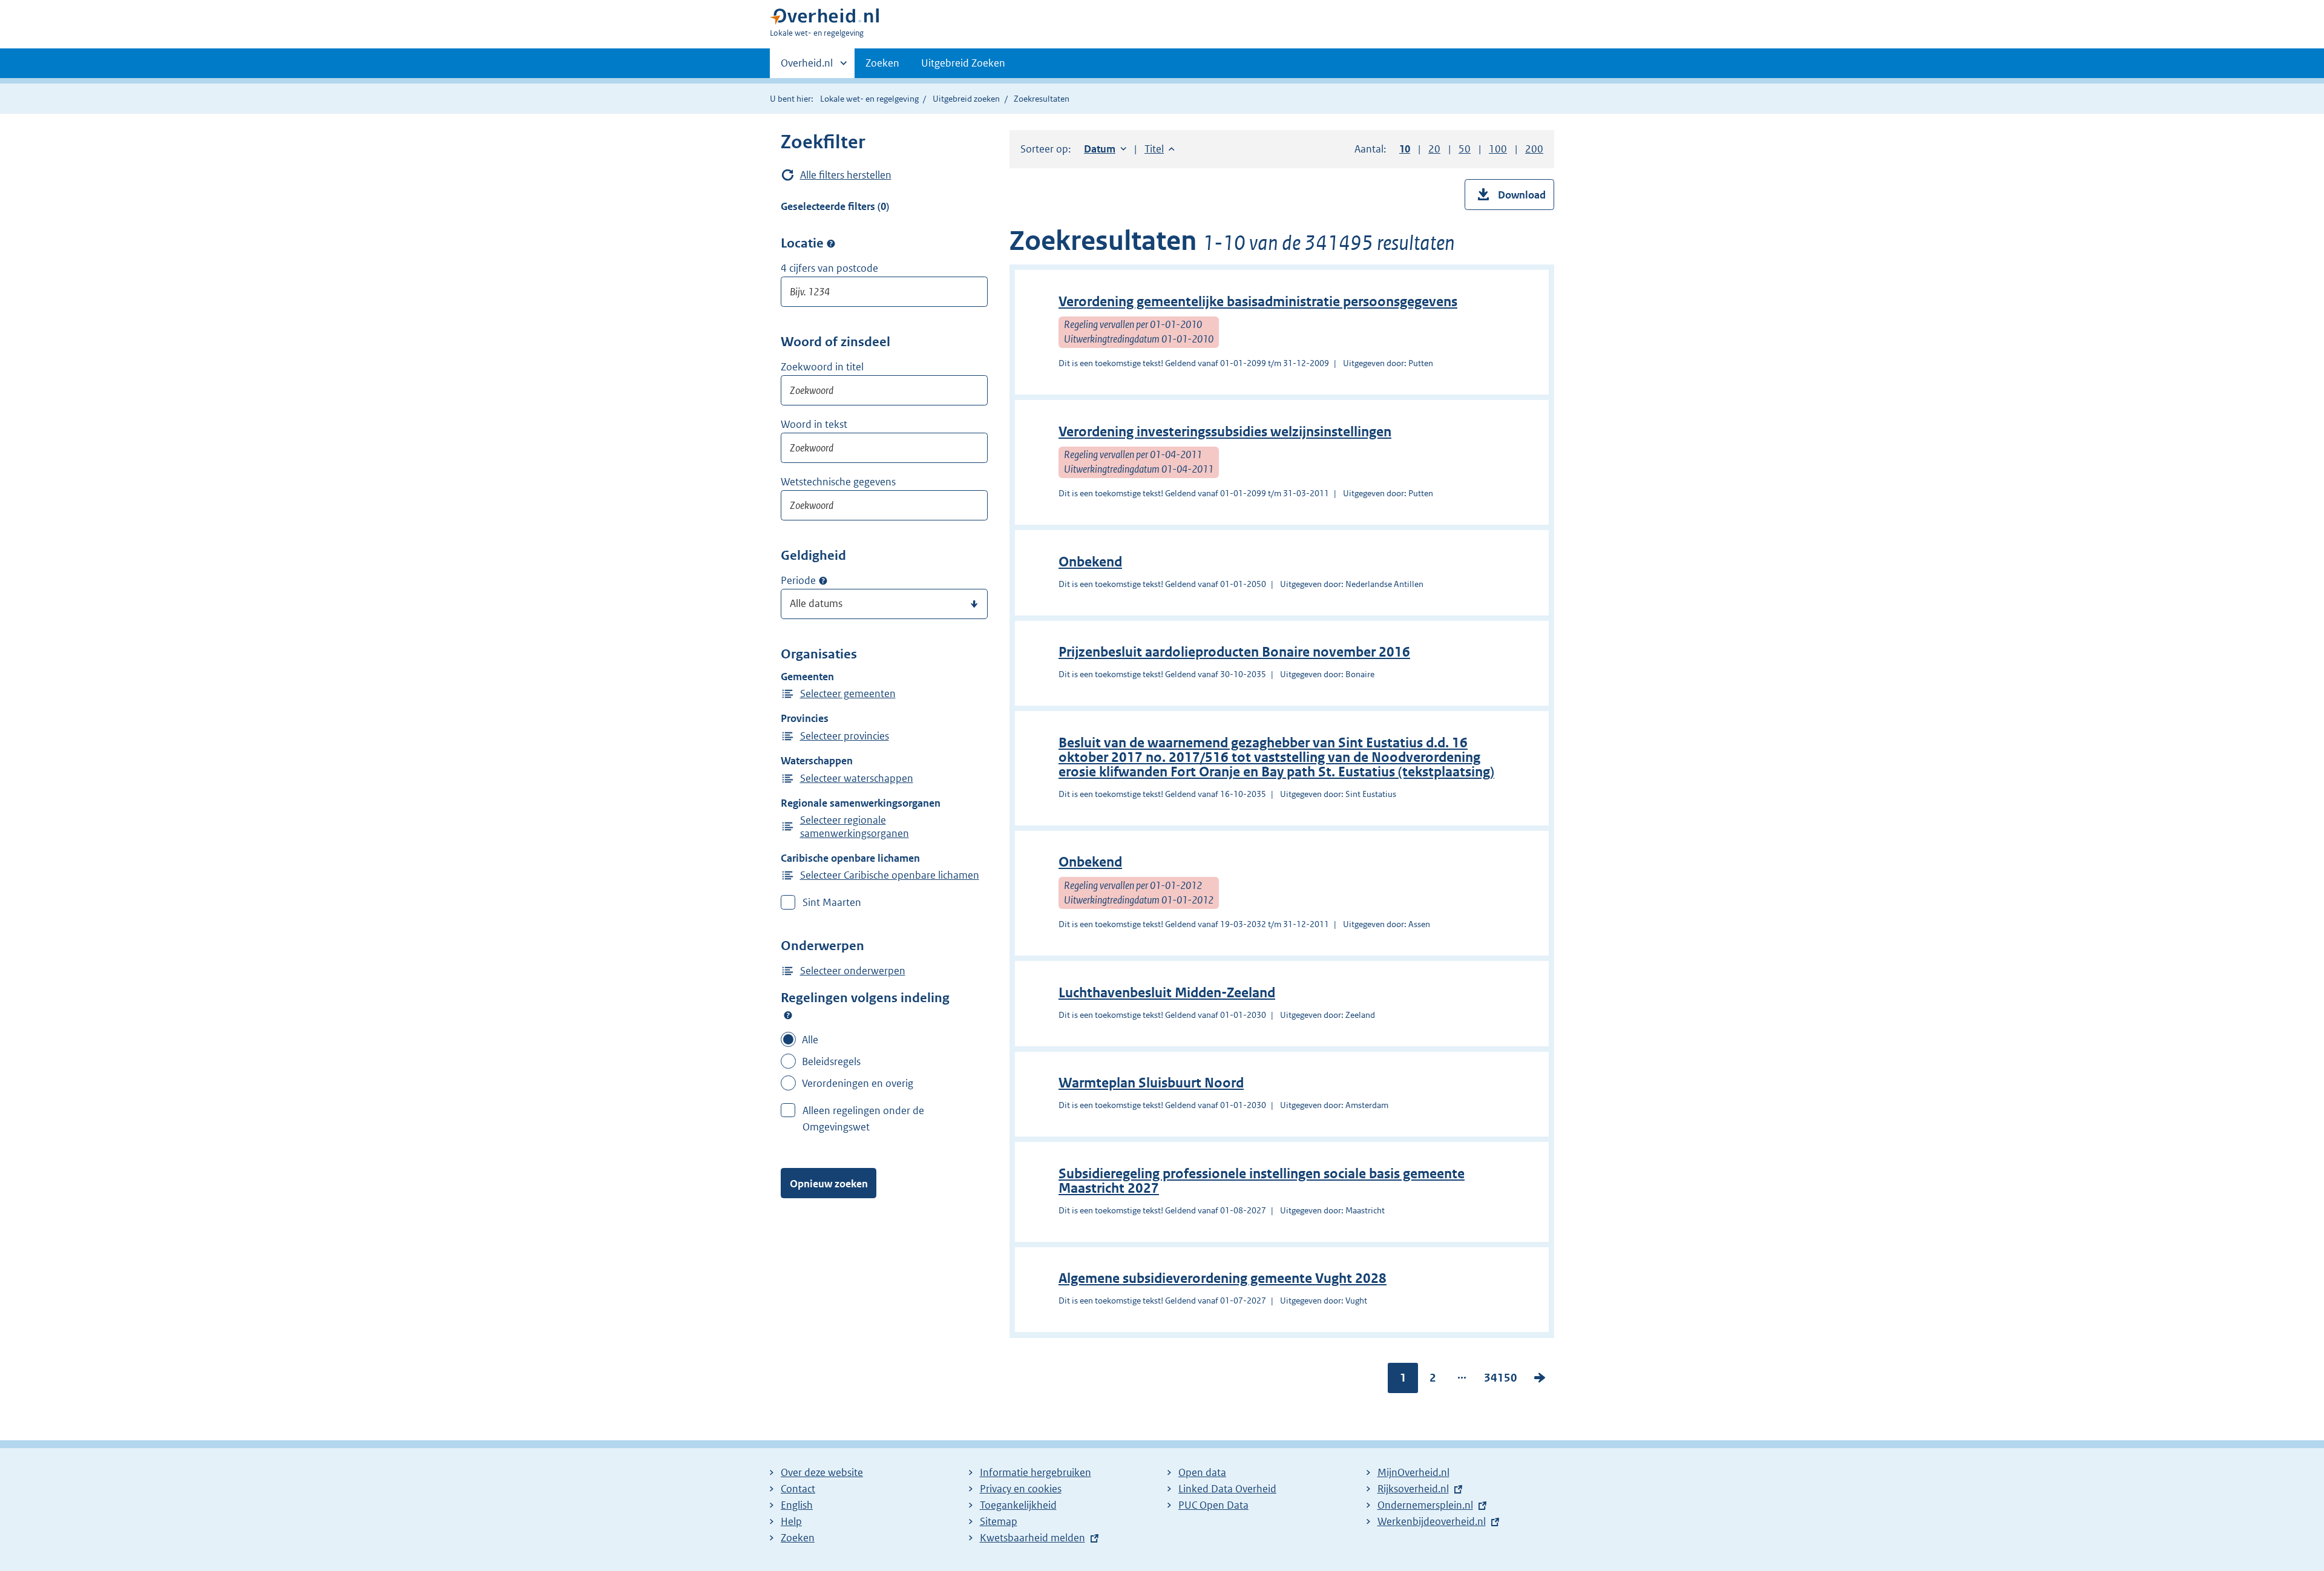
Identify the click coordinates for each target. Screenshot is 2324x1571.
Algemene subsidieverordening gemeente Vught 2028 (1223, 1278)
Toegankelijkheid (1018, 1505)
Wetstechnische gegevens (838, 482)
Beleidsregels (831, 1061)
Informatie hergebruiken (1036, 1472)
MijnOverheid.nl (1413, 1472)
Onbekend (1090, 562)
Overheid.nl (807, 67)
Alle (810, 1040)
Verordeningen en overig (858, 1083)
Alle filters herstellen (846, 175)
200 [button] (1534, 149)
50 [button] (1465, 149)
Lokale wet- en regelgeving (869, 99)
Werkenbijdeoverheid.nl (1432, 1521)
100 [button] (1498, 149)
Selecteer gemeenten (848, 694)
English (797, 1505)
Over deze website (822, 1472)
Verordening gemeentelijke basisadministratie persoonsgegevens (1258, 302)
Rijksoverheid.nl (1413, 1489)
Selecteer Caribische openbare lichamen (890, 875)
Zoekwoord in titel (822, 367)
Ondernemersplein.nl (1425, 1505)
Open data (1202, 1472)
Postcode (831, 243)
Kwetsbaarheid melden (1032, 1538)
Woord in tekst (814, 424)
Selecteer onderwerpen (853, 971)
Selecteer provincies (845, 736)
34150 (1501, 1380)
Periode (798, 580)
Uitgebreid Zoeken (963, 63)
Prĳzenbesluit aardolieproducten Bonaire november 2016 (1234, 652)
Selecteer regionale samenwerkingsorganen (855, 827)
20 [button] (1434, 149)
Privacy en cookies (1021, 1489)
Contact (798, 1489)
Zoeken (882, 63)
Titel (1160, 149)
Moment (823, 581)
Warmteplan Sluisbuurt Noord (1151, 1083)
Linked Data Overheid (1227, 1489)
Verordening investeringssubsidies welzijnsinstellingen (1225, 432)
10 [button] (1405, 149)
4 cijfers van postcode (829, 268)
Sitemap (999, 1521)
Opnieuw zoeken (829, 1184)
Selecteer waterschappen (857, 778)
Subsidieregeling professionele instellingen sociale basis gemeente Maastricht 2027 (1262, 1181)
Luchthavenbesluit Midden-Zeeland (1167, 993)
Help (791, 1521)
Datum (1105, 149)
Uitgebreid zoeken (966, 99)
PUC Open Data (1213, 1505)
